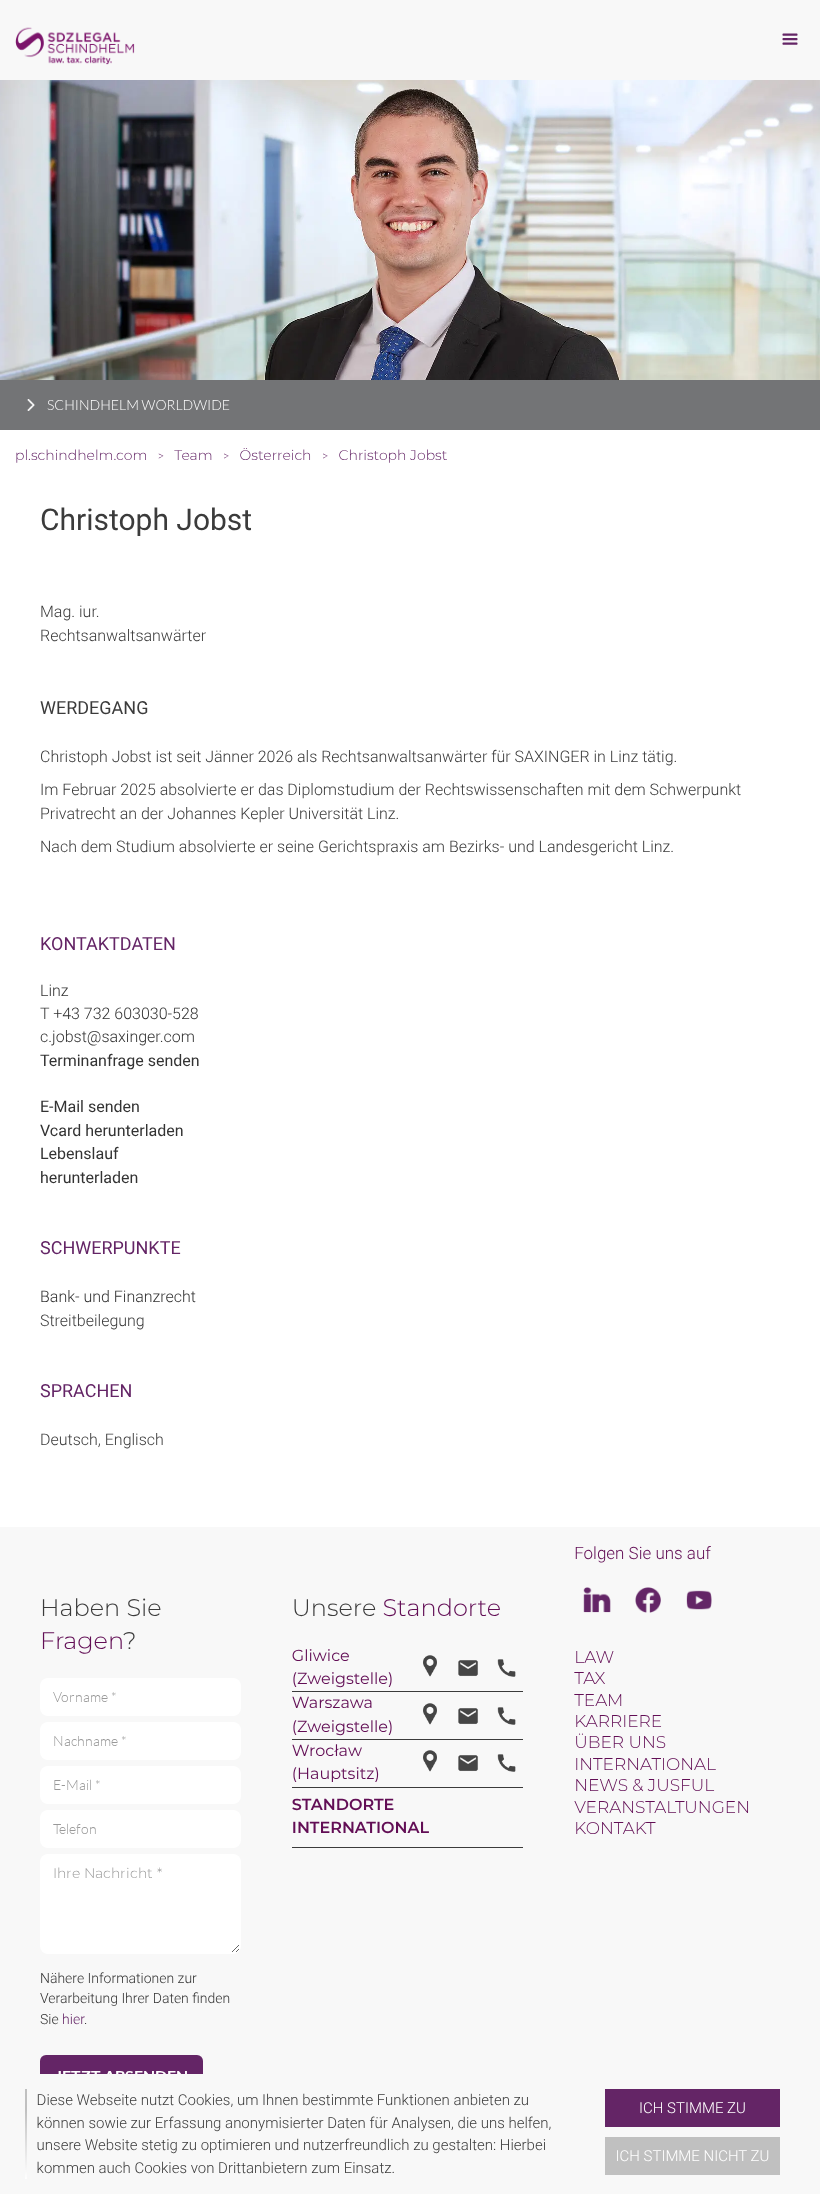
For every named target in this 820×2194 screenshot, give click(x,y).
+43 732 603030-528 (126, 1013)
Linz (54, 990)
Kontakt (614, 1829)
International (645, 1765)
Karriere (618, 1722)
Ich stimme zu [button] (692, 2108)
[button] (597, 2134)
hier (73, 2020)
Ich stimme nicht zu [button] (693, 2156)
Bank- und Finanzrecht (118, 1296)
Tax (589, 1679)
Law (594, 1658)
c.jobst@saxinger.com (117, 1036)
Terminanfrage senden (120, 1060)
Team (598, 1701)
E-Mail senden (90, 1106)
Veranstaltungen (662, 1808)
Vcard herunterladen (112, 1130)
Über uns (620, 1743)
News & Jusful (644, 1786)
